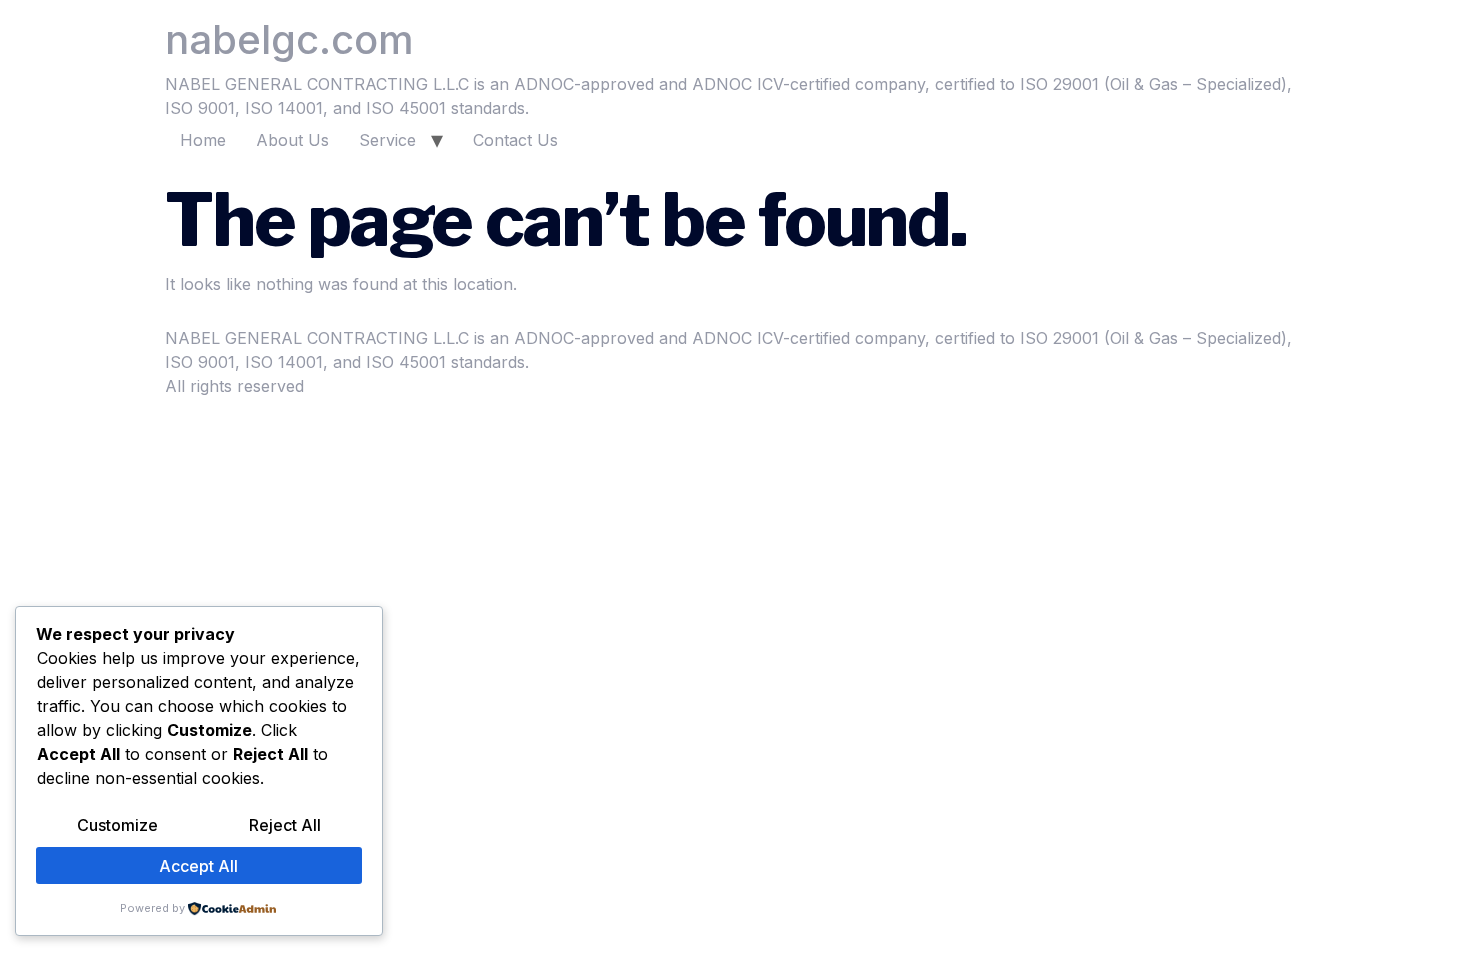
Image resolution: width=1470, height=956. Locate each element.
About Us (292, 140)
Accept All (198, 866)
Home (203, 140)
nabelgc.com (289, 39)
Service (387, 140)
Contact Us (515, 140)
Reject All (285, 825)
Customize (117, 825)
